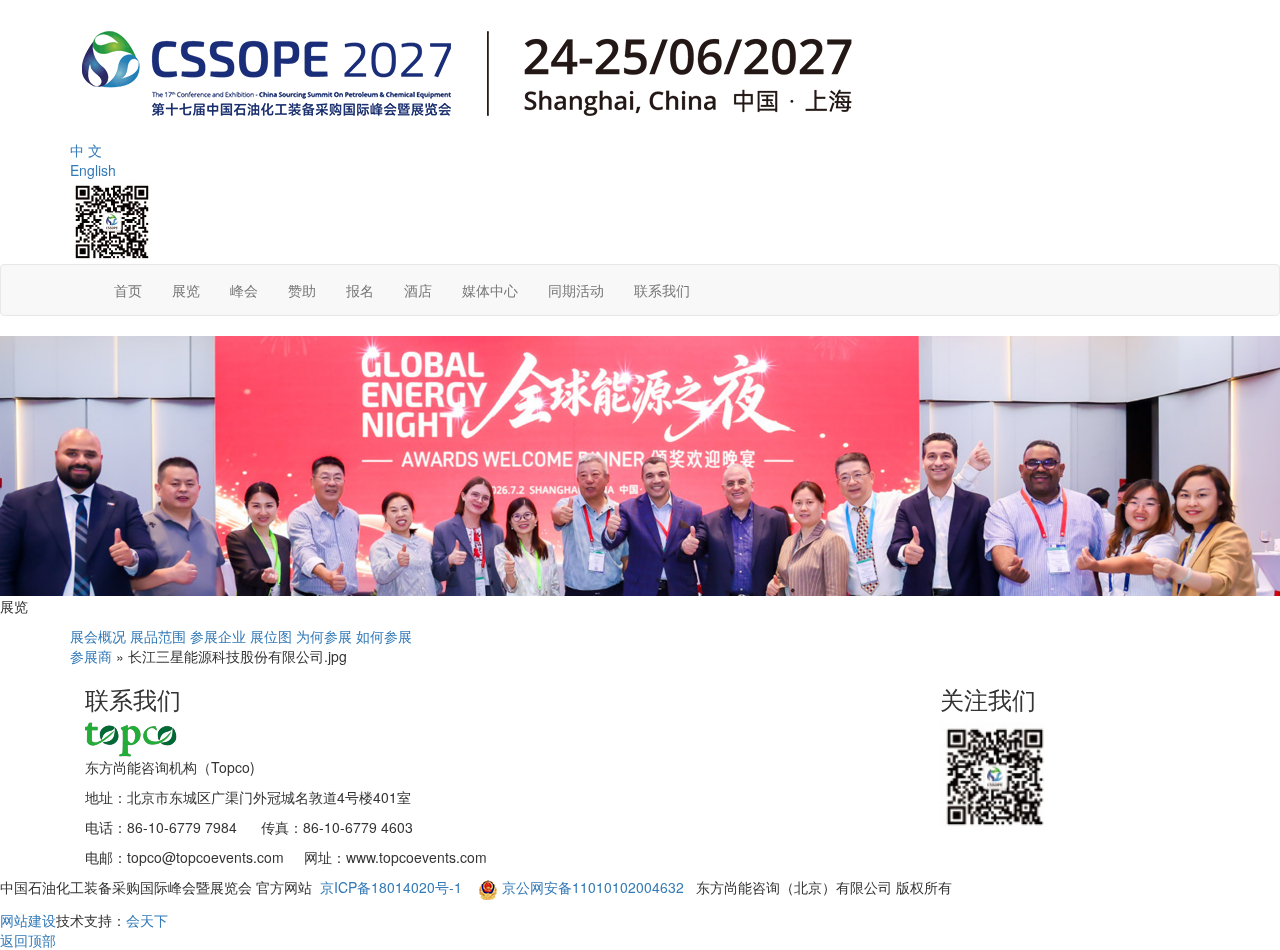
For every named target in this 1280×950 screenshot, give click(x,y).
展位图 (271, 636)
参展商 (91, 656)
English (93, 170)
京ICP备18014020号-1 (393, 887)
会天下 (147, 920)
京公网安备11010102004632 (593, 887)
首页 (128, 290)
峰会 (244, 290)
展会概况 (98, 636)
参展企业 (218, 636)
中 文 (86, 150)
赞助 (302, 290)
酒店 (418, 290)
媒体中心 (490, 290)
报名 (360, 290)
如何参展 (384, 636)
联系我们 (662, 290)
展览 (186, 290)
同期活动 (576, 290)
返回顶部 (28, 940)
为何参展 (324, 636)
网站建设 (28, 920)
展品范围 (158, 636)
